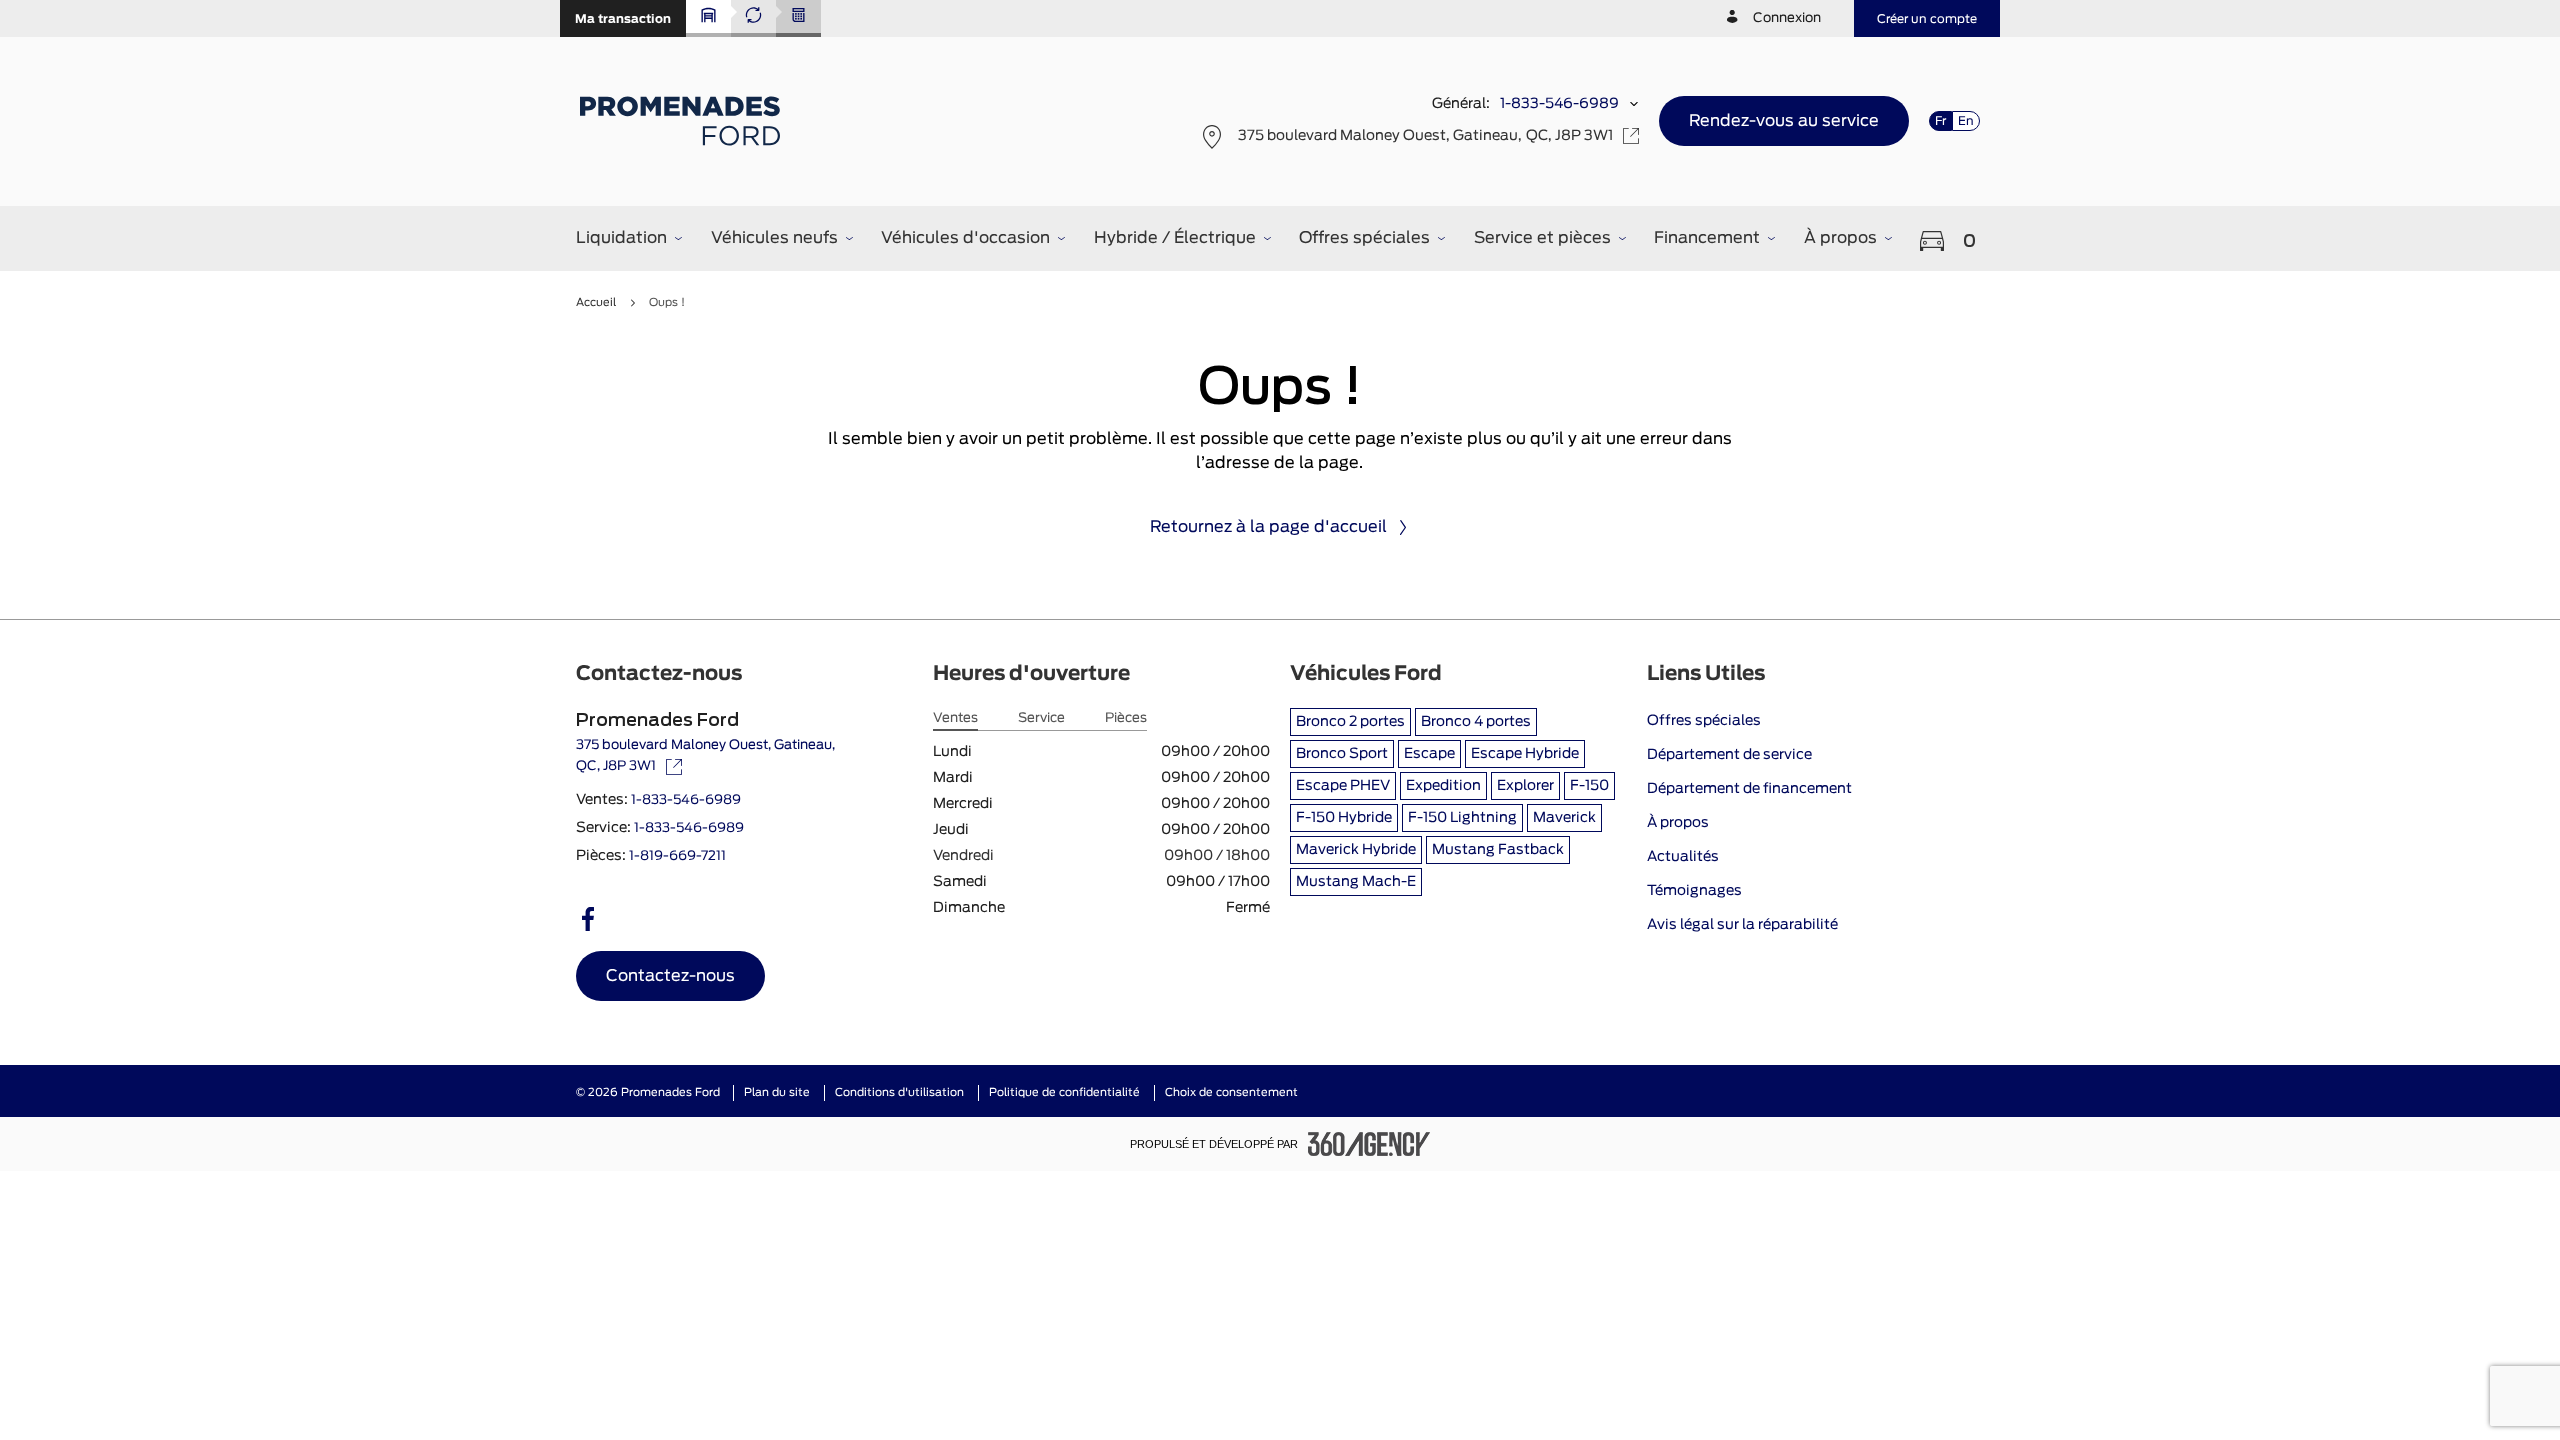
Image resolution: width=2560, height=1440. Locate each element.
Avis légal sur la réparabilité (1742, 925)
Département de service (1729, 755)
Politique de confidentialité (1064, 1092)
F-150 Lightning (1462, 818)
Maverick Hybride (1356, 850)
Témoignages (1694, 891)
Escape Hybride (1525, 754)
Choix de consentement (1231, 1092)
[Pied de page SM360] (1369, 1144)
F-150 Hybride (1344, 818)
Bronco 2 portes (1350, 722)
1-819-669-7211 (677, 856)
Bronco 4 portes (1476, 722)
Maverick (1564, 818)
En (1966, 121)
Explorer (1525, 786)
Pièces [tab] (1126, 718)
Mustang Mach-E (1356, 882)
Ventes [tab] (955, 718)
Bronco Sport (1342, 754)
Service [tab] (1041, 718)
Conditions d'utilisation (899, 1092)
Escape (1429, 754)
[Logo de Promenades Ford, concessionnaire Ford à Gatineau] (682, 121)
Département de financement (1749, 789)
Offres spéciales (1704, 721)
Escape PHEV (1343, 786)
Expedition (1443, 786)
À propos (1678, 823)
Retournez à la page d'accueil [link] (1268, 527)
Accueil (596, 302)
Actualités (1683, 857)
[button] (623, 18)
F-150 (1589, 786)
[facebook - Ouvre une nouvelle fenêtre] (588, 919)
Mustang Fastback (1498, 850)
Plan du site (777, 1092)
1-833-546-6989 (1559, 104)
